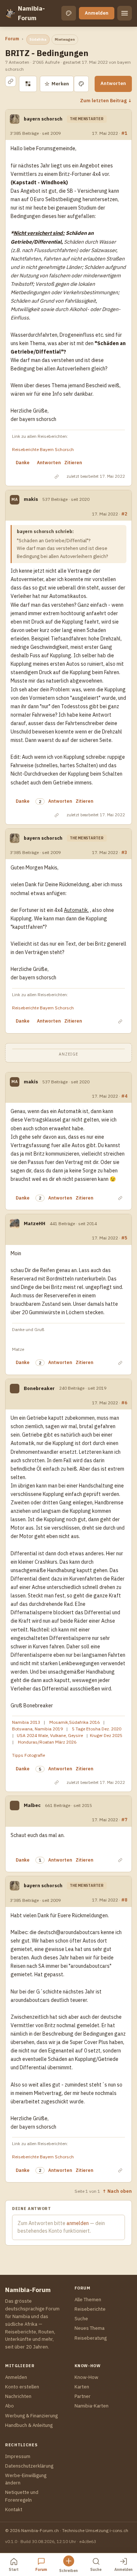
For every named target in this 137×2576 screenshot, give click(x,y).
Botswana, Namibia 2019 (37, 1729)
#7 (124, 1819)
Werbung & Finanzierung (31, 2416)
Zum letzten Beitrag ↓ (106, 100)
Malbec (32, 1805)
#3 (124, 852)
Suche (81, 2319)
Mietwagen (65, 39)
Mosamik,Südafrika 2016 (75, 1722)
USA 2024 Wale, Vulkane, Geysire (50, 1735)
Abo (9, 2406)
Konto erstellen (22, 2387)
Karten (82, 2387)
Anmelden (97, 13)
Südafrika (38, 39)
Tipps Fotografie (28, 1755)
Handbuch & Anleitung (29, 2425)
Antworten (113, 83)
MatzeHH (35, 1224)
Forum (12, 39)
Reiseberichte (90, 2309)
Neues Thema (90, 2328)
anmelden (78, 2223)
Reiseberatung (91, 2338)
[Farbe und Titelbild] (81, 84)
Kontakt (14, 2510)
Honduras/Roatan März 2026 (47, 1742)
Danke (23, 463)
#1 (124, 133)
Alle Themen (88, 2300)
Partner (83, 2396)
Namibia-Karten (92, 2406)
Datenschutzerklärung (29, 2466)
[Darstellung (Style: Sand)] (69, 13)
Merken (57, 84)
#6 (124, 1402)
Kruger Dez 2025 (106, 1735)
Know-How (86, 2377)
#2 (124, 514)
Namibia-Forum (31, 13)
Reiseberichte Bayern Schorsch (43, 449)
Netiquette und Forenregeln (22, 2496)
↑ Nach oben (117, 2191)
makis (31, 499)
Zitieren (73, 463)
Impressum (18, 2456)
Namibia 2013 (26, 1722)
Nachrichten (18, 2396)
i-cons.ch (119, 2530)
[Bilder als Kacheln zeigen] (28, 84)
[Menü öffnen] (125, 13)
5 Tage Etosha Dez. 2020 (97, 1729)
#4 (124, 1096)
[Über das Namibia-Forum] (10, 13)
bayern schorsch (43, 119)
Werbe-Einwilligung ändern (26, 2479)
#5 (124, 1238)
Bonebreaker (39, 1388)
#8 (124, 1900)
